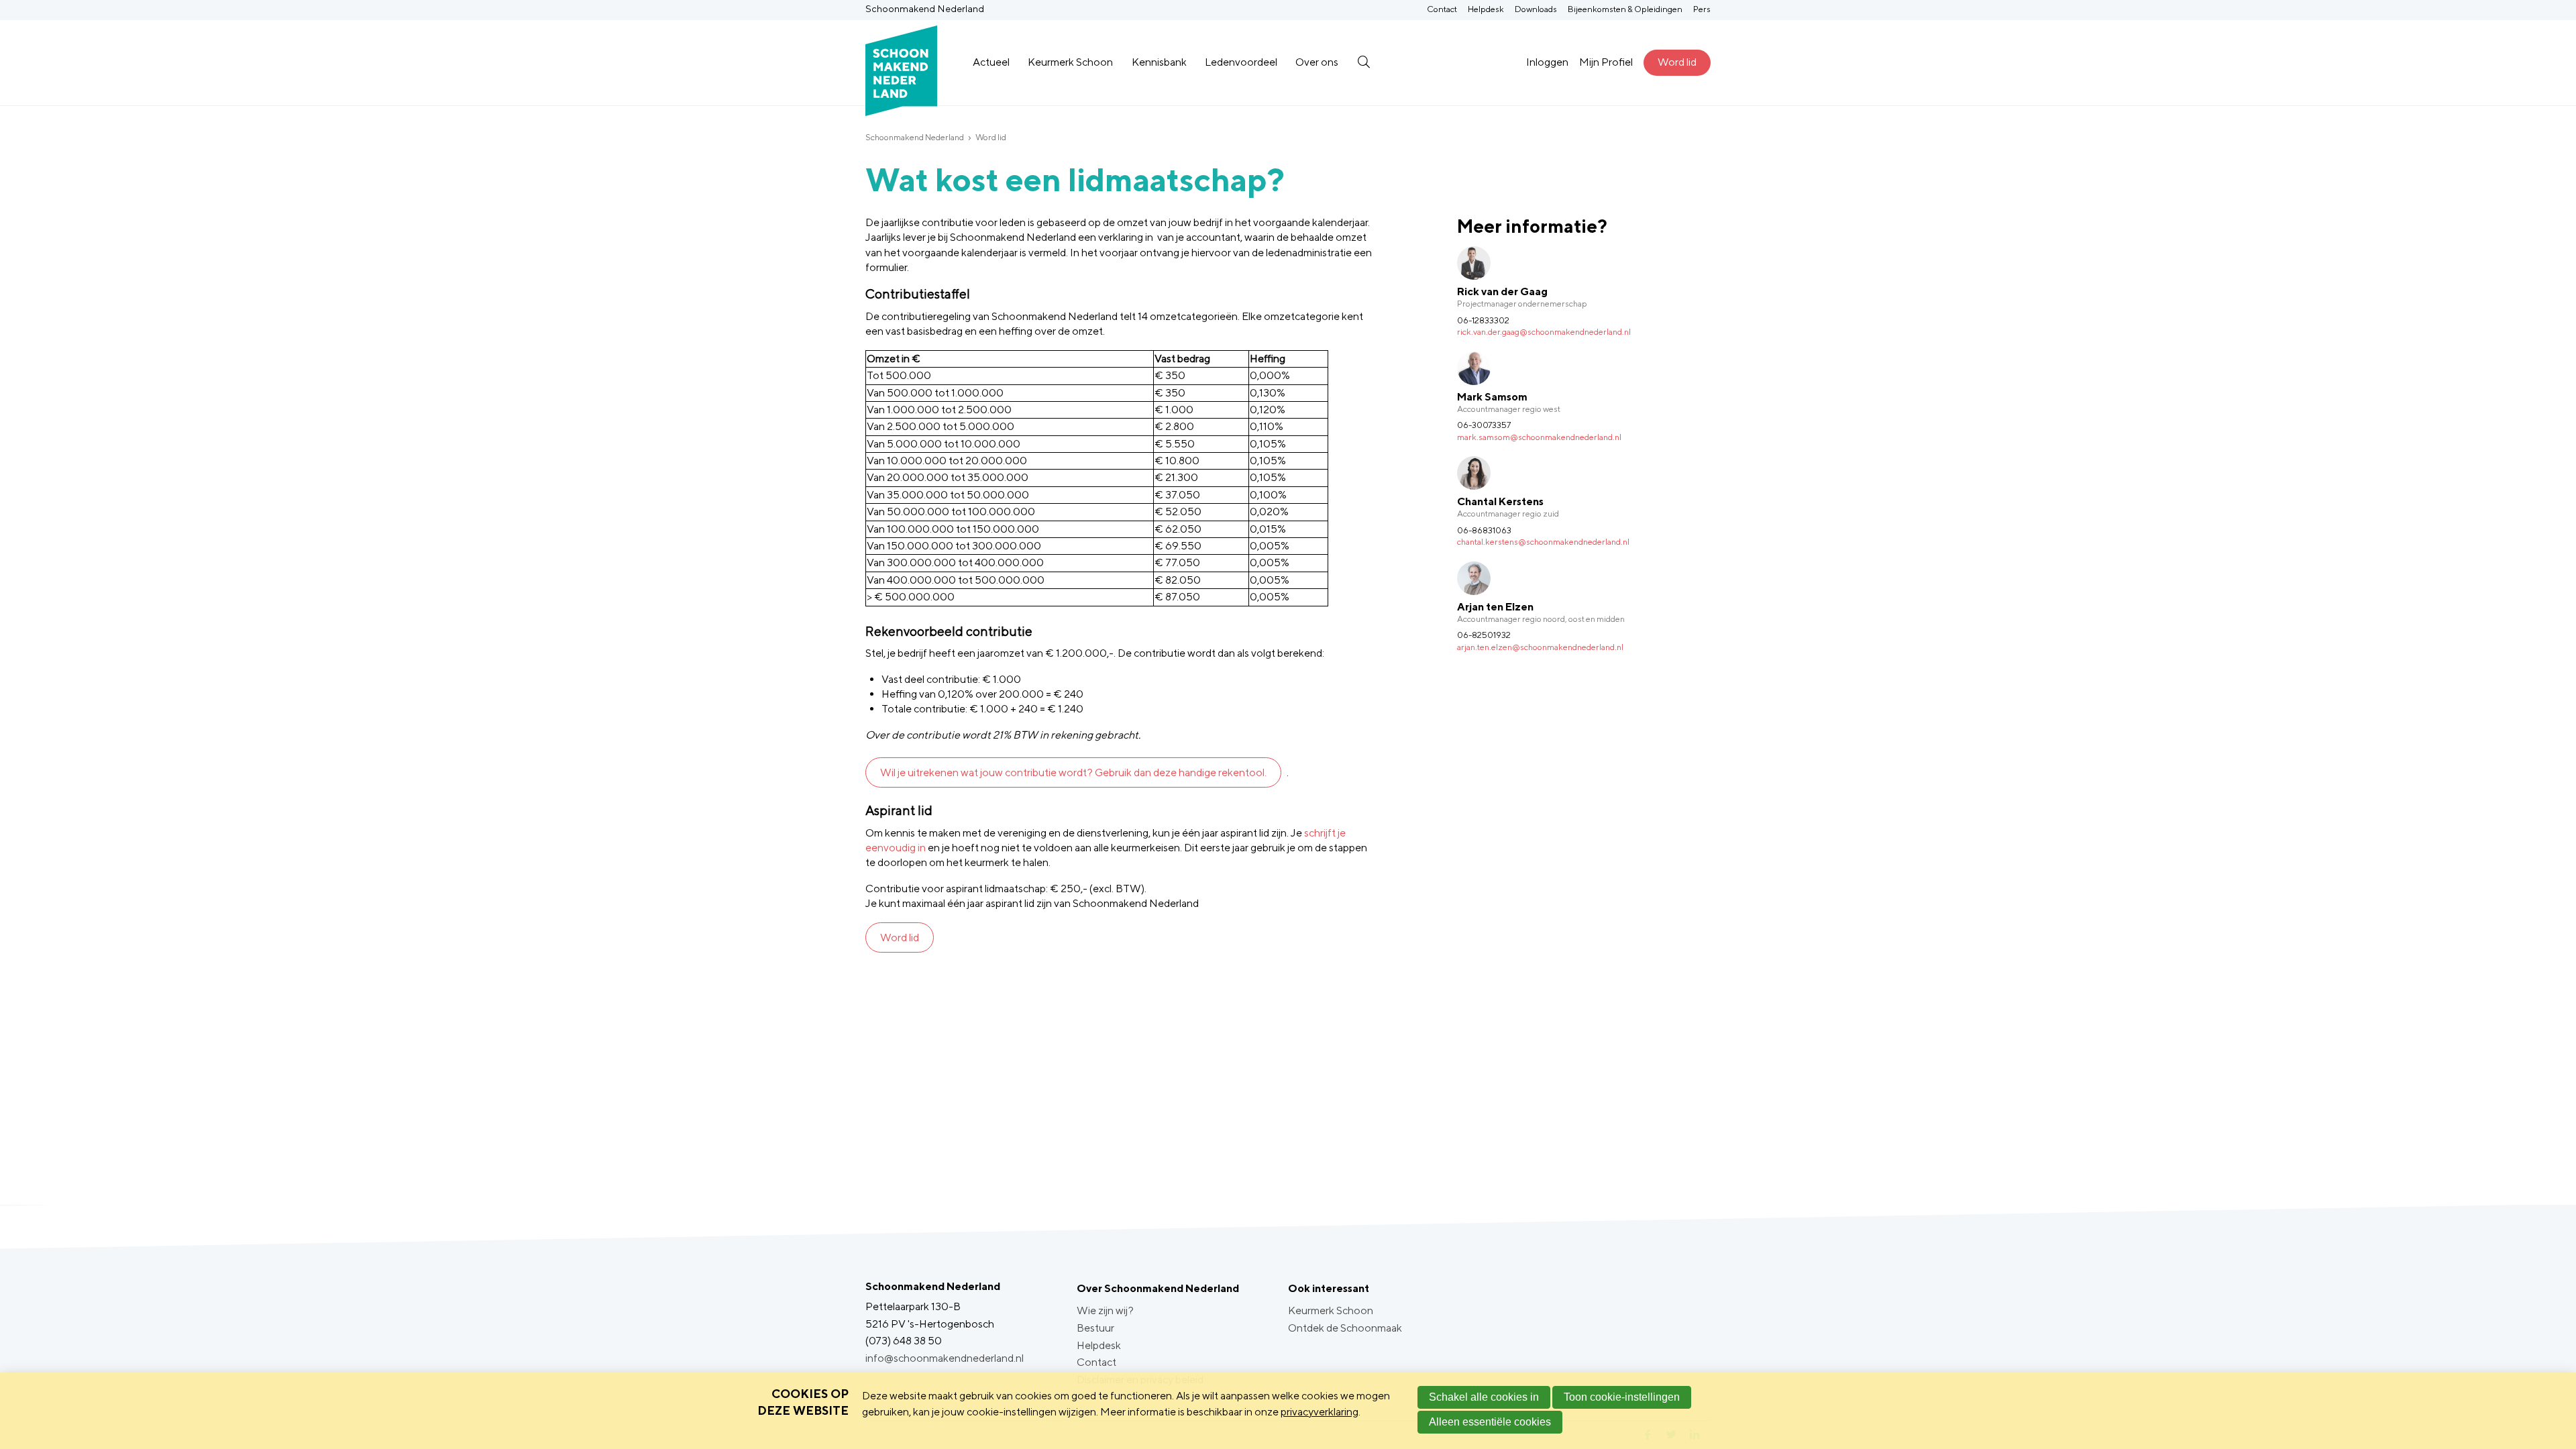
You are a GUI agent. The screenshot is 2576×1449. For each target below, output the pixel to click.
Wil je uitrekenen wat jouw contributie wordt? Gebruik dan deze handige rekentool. (1073, 772)
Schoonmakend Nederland (915, 137)
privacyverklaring (1320, 1412)
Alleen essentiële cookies (1490, 1422)
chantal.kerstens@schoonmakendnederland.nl (1543, 542)
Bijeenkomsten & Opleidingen (1625, 9)
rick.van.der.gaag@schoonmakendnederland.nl (1544, 332)
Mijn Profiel (1606, 62)
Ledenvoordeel (1241, 62)
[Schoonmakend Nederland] (901, 63)
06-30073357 (1484, 425)
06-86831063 (1484, 530)
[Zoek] (1363, 62)
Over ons (1317, 62)
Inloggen (1547, 62)
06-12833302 (1483, 320)
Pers (1702, 9)
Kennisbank (1159, 62)
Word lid (1677, 62)
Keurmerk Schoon (1070, 62)
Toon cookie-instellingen (1622, 1397)
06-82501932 (1484, 635)
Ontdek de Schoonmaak (1345, 1328)
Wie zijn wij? (1105, 1310)
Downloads (1536, 9)
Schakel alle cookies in (1484, 1397)
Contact (1442, 9)
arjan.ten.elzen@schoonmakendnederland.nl (1540, 647)
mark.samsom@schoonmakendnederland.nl (1539, 437)
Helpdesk (1486, 9)
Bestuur (1095, 1328)
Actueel (991, 62)
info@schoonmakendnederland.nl (945, 1358)
